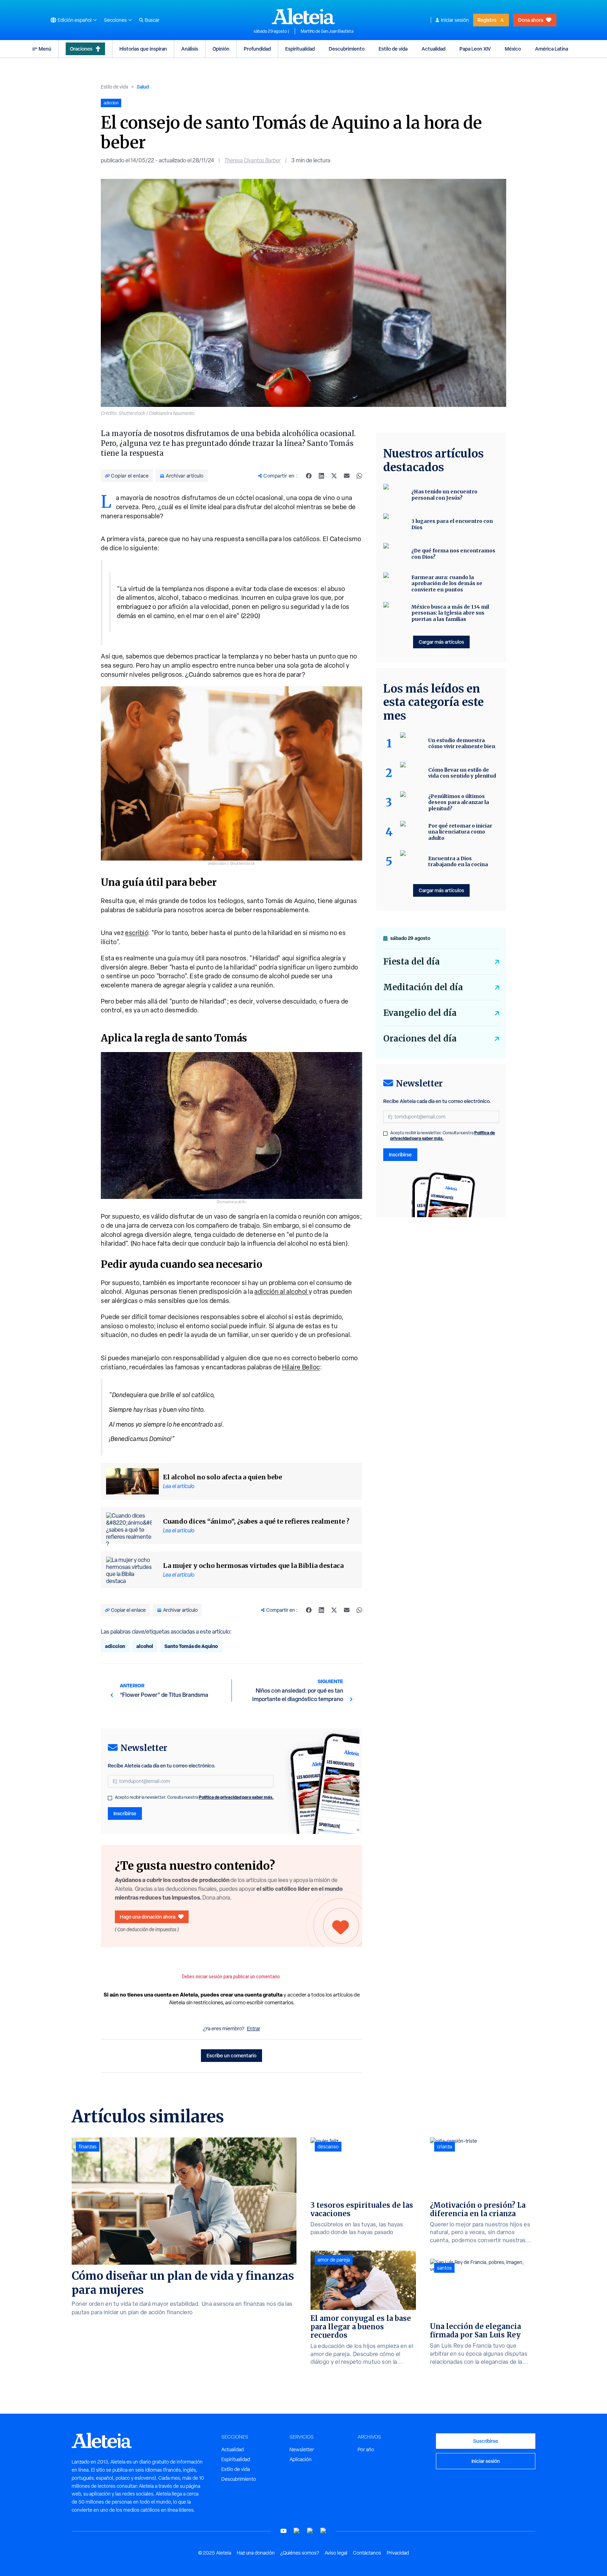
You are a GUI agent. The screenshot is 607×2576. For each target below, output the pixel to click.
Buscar (152, 20)
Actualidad (433, 49)
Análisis (190, 49)
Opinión (221, 49)
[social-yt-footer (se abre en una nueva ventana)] (283, 2531)
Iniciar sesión (455, 20)
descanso (328, 2147)
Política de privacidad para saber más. (236, 1797)
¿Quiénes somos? (300, 2553)
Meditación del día (423, 987)
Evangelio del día (420, 1013)
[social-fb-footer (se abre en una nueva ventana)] (297, 2531)
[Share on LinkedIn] (321, 476)
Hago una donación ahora (148, 1917)
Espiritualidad (300, 49)
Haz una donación (256, 2553)
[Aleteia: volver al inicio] (303, 16)
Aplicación (301, 2459)
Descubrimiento (347, 49)
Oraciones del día (420, 1039)
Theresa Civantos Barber (253, 160)
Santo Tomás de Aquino (191, 1646)
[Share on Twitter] (334, 476)
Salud (143, 87)
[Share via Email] (347, 476)
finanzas (88, 2147)
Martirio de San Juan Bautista (327, 31)
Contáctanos (367, 2553)
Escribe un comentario (231, 2055)
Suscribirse (486, 2441)
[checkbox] (110, 1798)
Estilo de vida (393, 49)
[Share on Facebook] (309, 476)
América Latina (551, 49)
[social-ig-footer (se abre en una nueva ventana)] (324, 2531)
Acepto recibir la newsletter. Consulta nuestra (194, 1797)
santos (444, 2268)
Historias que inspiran (143, 49)
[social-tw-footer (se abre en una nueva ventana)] (310, 2531)
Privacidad (398, 2553)
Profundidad (257, 49)
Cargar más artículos (441, 642)
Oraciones (81, 49)
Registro (487, 20)
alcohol (145, 1646)
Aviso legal (336, 2553)
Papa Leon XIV (475, 49)
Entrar (254, 2029)
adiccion (115, 1646)
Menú (45, 49)
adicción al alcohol (282, 1292)
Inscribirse (125, 1813)
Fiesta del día (412, 962)
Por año (366, 2450)
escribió (136, 933)
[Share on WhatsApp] (359, 476)
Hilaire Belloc (301, 1367)
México (513, 49)
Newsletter (302, 2450)
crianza (445, 2147)
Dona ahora (531, 20)
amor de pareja (334, 2260)
